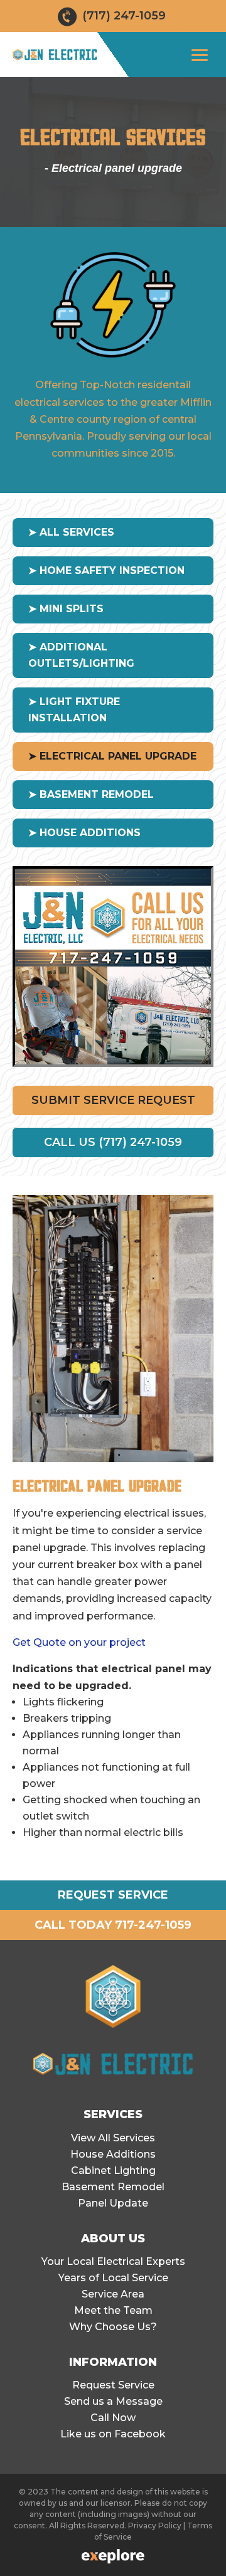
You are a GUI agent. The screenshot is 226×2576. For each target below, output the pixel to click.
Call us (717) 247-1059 (113, 1142)
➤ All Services (71, 532)
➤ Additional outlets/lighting (81, 655)
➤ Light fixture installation (74, 710)
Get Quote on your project (79, 1642)
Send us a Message (113, 2401)
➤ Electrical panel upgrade (112, 756)
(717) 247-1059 (124, 16)
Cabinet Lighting (113, 2171)
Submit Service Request (113, 1100)
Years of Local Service (113, 2278)
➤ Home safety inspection (106, 570)
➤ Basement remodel (91, 794)
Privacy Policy (155, 2526)
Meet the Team (113, 2310)
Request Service (113, 2385)
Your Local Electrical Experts (113, 2261)
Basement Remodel (113, 2187)
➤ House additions (84, 833)
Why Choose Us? (113, 2327)
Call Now (113, 2418)
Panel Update (113, 2203)
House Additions (113, 2154)
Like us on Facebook (113, 2434)
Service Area (113, 2294)
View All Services (113, 2138)
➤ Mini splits (66, 609)
